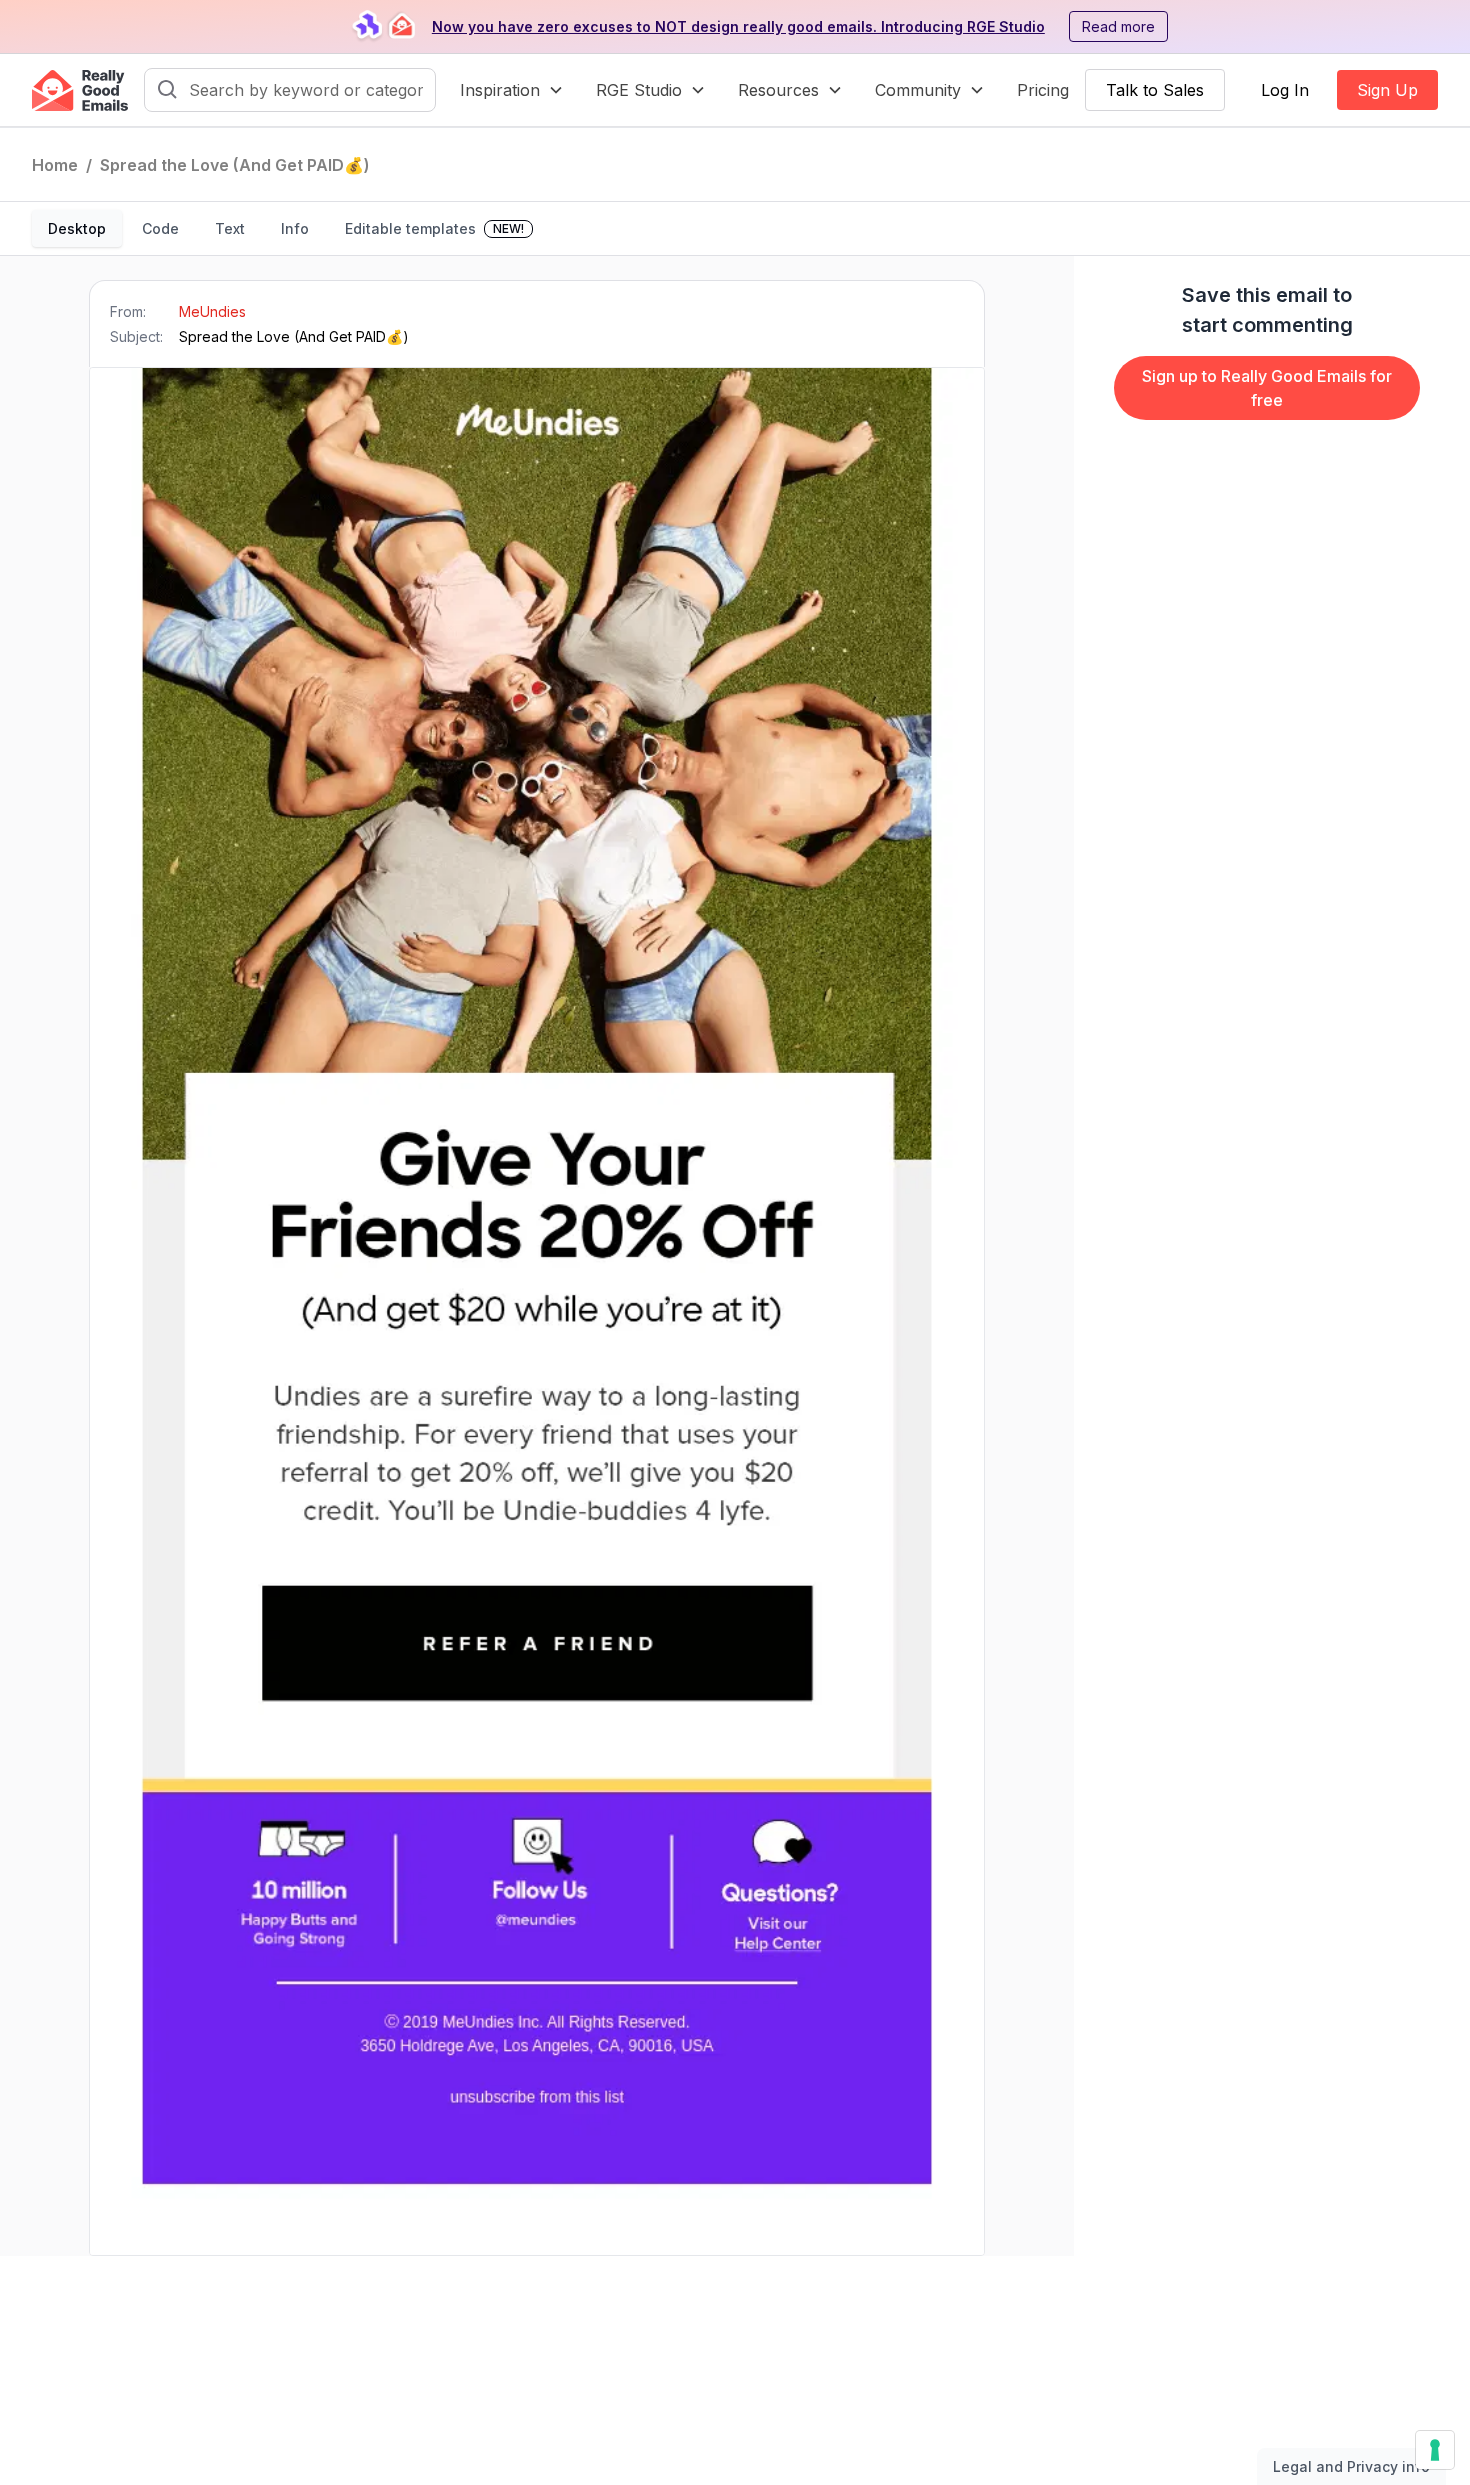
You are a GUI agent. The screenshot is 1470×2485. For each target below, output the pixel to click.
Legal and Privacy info (1351, 2466)
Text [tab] (230, 228)
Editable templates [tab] (434, 228)
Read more (1118, 26)
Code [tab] (160, 228)
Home (55, 165)
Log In (1285, 90)
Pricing (1043, 90)
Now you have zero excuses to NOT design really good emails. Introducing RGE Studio (738, 26)
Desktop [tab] (77, 228)
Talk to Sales (1155, 90)
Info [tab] (295, 228)
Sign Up (1387, 90)
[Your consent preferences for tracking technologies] (1435, 2450)
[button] (512, 90)
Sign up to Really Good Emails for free (1267, 388)
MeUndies (212, 311)
